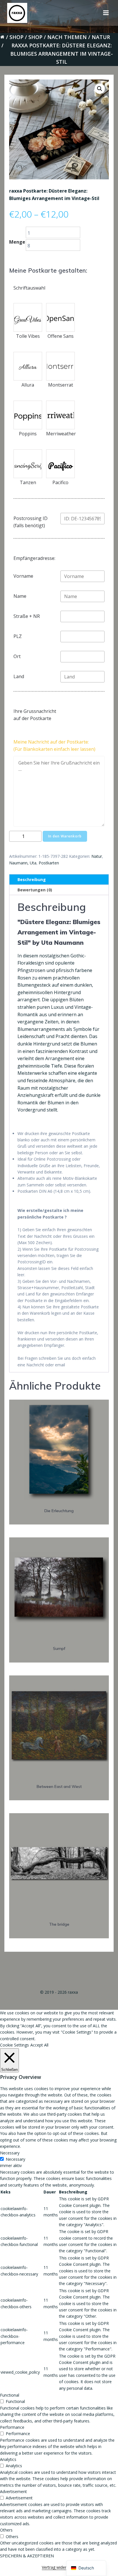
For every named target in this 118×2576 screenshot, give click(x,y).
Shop (16, 37)
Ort (17, 656)
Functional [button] (10, 2395)
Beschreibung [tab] (32, 879)
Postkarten (49, 863)
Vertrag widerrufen (59, 2567)
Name (20, 596)
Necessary (15, 2159)
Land (19, 676)
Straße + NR (27, 616)
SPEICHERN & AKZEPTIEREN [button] (27, 2556)
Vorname (23, 576)
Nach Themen (67, 37)
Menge (17, 242)
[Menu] (106, 13)
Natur (101, 37)
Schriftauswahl (29, 288)
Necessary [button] (10, 2153)
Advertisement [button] (13, 2491)
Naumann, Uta (23, 863)
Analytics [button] (8, 2459)
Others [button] (6, 2530)
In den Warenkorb (65, 836)
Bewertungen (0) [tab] (35, 890)
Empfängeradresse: (34, 558)
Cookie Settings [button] (14, 2045)
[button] (100, 89)
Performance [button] (12, 2427)
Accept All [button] (39, 2045)
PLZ (18, 636)
